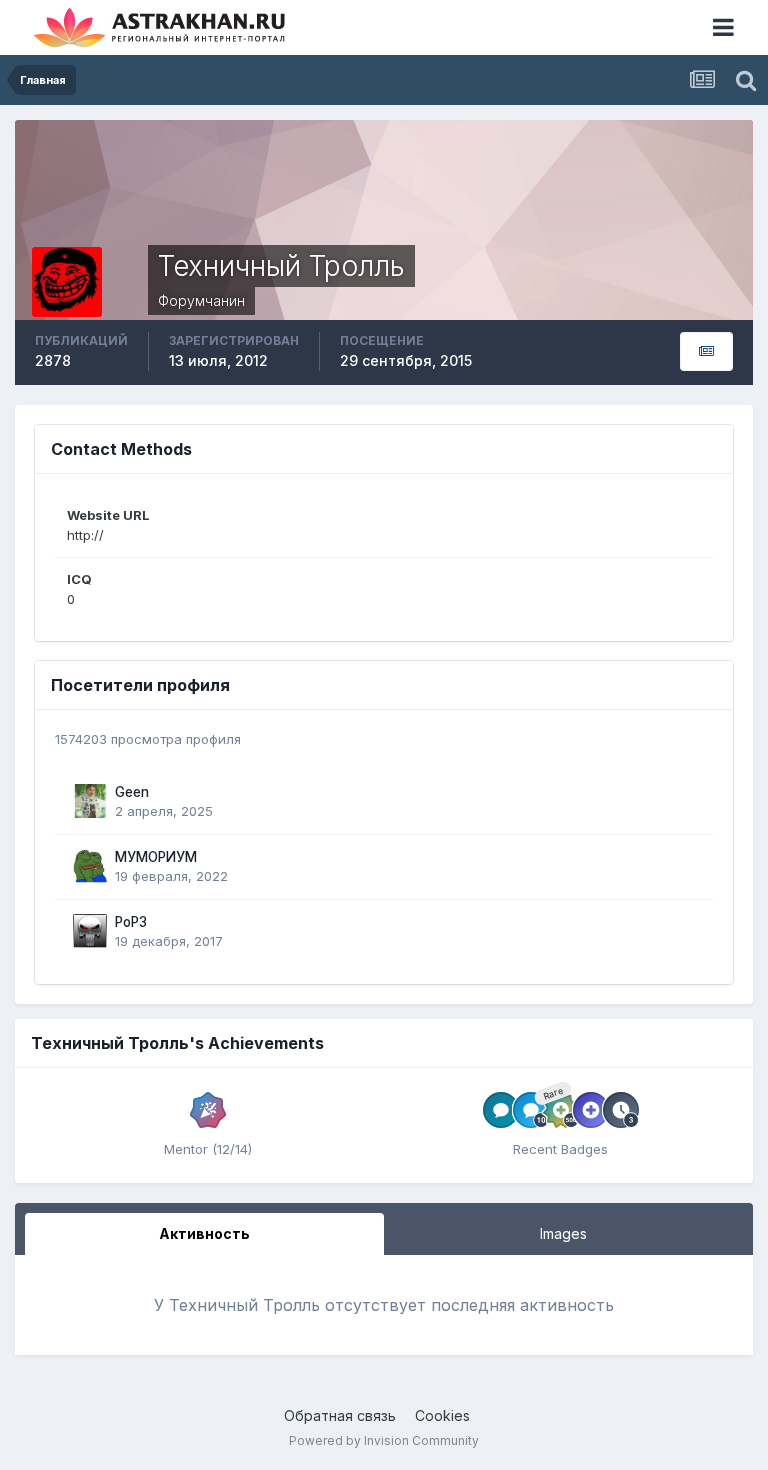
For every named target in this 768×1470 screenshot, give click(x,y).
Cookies (442, 1415)
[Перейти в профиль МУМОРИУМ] (90, 866)
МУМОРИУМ (156, 857)
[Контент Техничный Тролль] (706, 351)
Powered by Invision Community (384, 1440)
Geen (132, 792)
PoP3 (131, 922)
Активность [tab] (204, 1233)
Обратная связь (340, 1415)
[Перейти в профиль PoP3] (90, 931)
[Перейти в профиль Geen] (90, 801)
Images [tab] (563, 1233)
